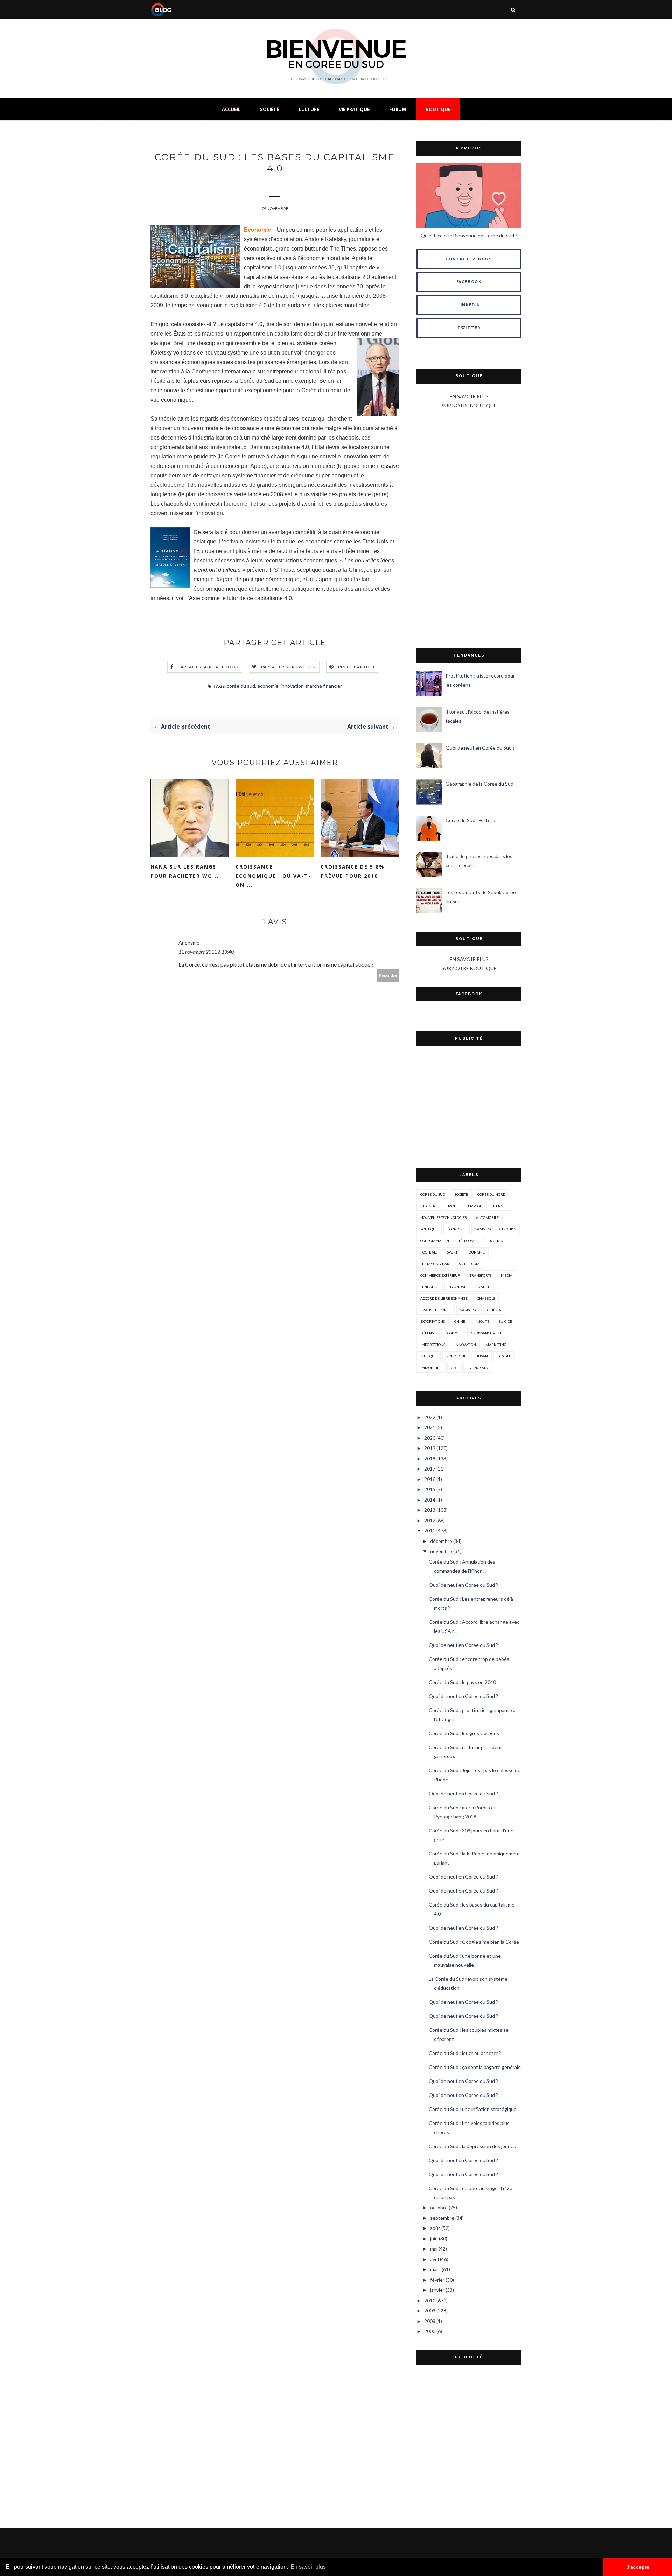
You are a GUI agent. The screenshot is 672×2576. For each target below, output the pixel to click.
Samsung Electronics (496, 1229)
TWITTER (469, 328)
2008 (430, 2321)
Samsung (469, 1310)
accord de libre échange (444, 1298)
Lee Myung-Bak (435, 1264)
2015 (430, 1489)
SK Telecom (469, 1264)
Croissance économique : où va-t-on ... (273, 876)
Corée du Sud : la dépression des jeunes (472, 2146)
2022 (430, 1417)
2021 (430, 1427)
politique (429, 1229)
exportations (433, 1321)
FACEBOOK (469, 282)
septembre (442, 2218)
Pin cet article (357, 667)
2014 (430, 1500)
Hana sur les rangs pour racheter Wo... (185, 871)
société (461, 1194)
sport (452, 1252)
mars (435, 2269)
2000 (430, 2331)
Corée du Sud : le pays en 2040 (462, 1682)
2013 (430, 1510)
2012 (430, 1520)
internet (499, 1206)
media (507, 1275)
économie (268, 686)
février (437, 2280)
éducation (493, 1241)
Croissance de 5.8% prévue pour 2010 (353, 871)
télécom (466, 1241)
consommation (435, 1241)
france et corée (436, 1310)
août (435, 2228)
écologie (453, 1333)
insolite (482, 1321)
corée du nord (491, 1194)
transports (481, 1275)
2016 (430, 1479)
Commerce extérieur (440, 1275)
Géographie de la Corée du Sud (479, 784)
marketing (496, 1345)
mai (434, 2249)
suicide (505, 1321)
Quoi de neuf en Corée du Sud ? (480, 748)
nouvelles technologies (443, 1217)
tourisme (476, 1252)
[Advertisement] (469, 529)
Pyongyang (478, 1368)
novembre (441, 1551)
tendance (430, 1287)
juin (434, 2238)
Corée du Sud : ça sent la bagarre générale (475, 2067)
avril (435, 2259)
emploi (474, 1206)
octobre (439, 2207)
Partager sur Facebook (208, 667)
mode (453, 1206)
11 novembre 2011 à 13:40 (206, 952)
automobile (487, 1217)
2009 (430, 2311)
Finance (482, 1287)
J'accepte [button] (638, 2567)
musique (429, 1356)
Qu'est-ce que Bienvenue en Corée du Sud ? (469, 235)
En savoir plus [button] (308, 2567)
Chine (460, 1321)
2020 (430, 1438)
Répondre (388, 975)
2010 (430, 2300)
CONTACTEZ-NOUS (469, 259)
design (504, 1356)
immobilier (431, 1368)
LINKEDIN (469, 305)
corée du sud (241, 686)
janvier (437, 2290)
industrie (429, 1206)
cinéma (494, 1310)
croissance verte (487, 1333)
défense (428, 1333)
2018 (430, 1458)
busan (482, 1356)
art (454, 1368)
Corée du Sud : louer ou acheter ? (465, 2053)
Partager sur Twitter (289, 667)
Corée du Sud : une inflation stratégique (473, 2109)
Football (429, 1252)
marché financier (324, 686)
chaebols (486, 1298)
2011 (430, 1531)
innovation (292, 686)
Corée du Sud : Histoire (471, 820)
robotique (456, 1356)
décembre (441, 1541)
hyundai (457, 1287)
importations (433, 1345)
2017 (430, 1469)
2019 (430, 1448)
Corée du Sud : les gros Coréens (464, 1733)
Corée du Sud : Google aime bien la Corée (474, 1942)
